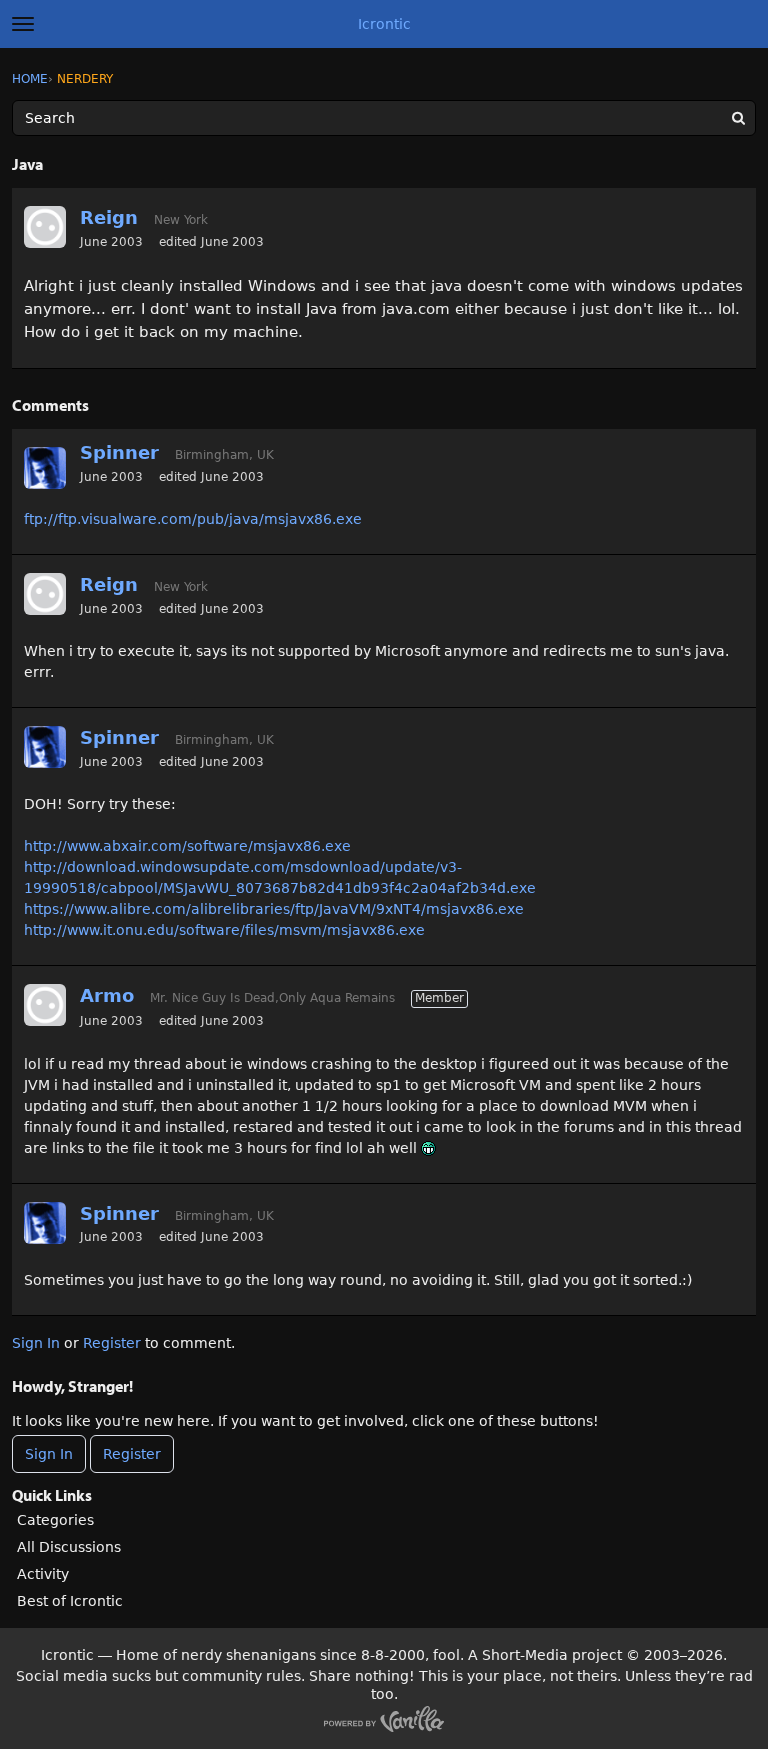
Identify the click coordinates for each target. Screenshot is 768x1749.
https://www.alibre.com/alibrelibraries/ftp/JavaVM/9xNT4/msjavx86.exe (274, 909)
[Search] (738, 118)
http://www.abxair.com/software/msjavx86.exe (187, 846)
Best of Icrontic (70, 1601)
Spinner (119, 452)
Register (112, 1343)
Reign (109, 217)
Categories (55, 1520)
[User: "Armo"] (45, 1005)
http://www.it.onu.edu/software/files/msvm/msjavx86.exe (224, 930)
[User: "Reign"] (45, 227)
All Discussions (69, 1547)
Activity (43, 1574)
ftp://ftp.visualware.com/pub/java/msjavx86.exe (193, 519)
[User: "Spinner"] (45, 468)
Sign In (36, 1343)
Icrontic (384, 24)
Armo (107, 995)
